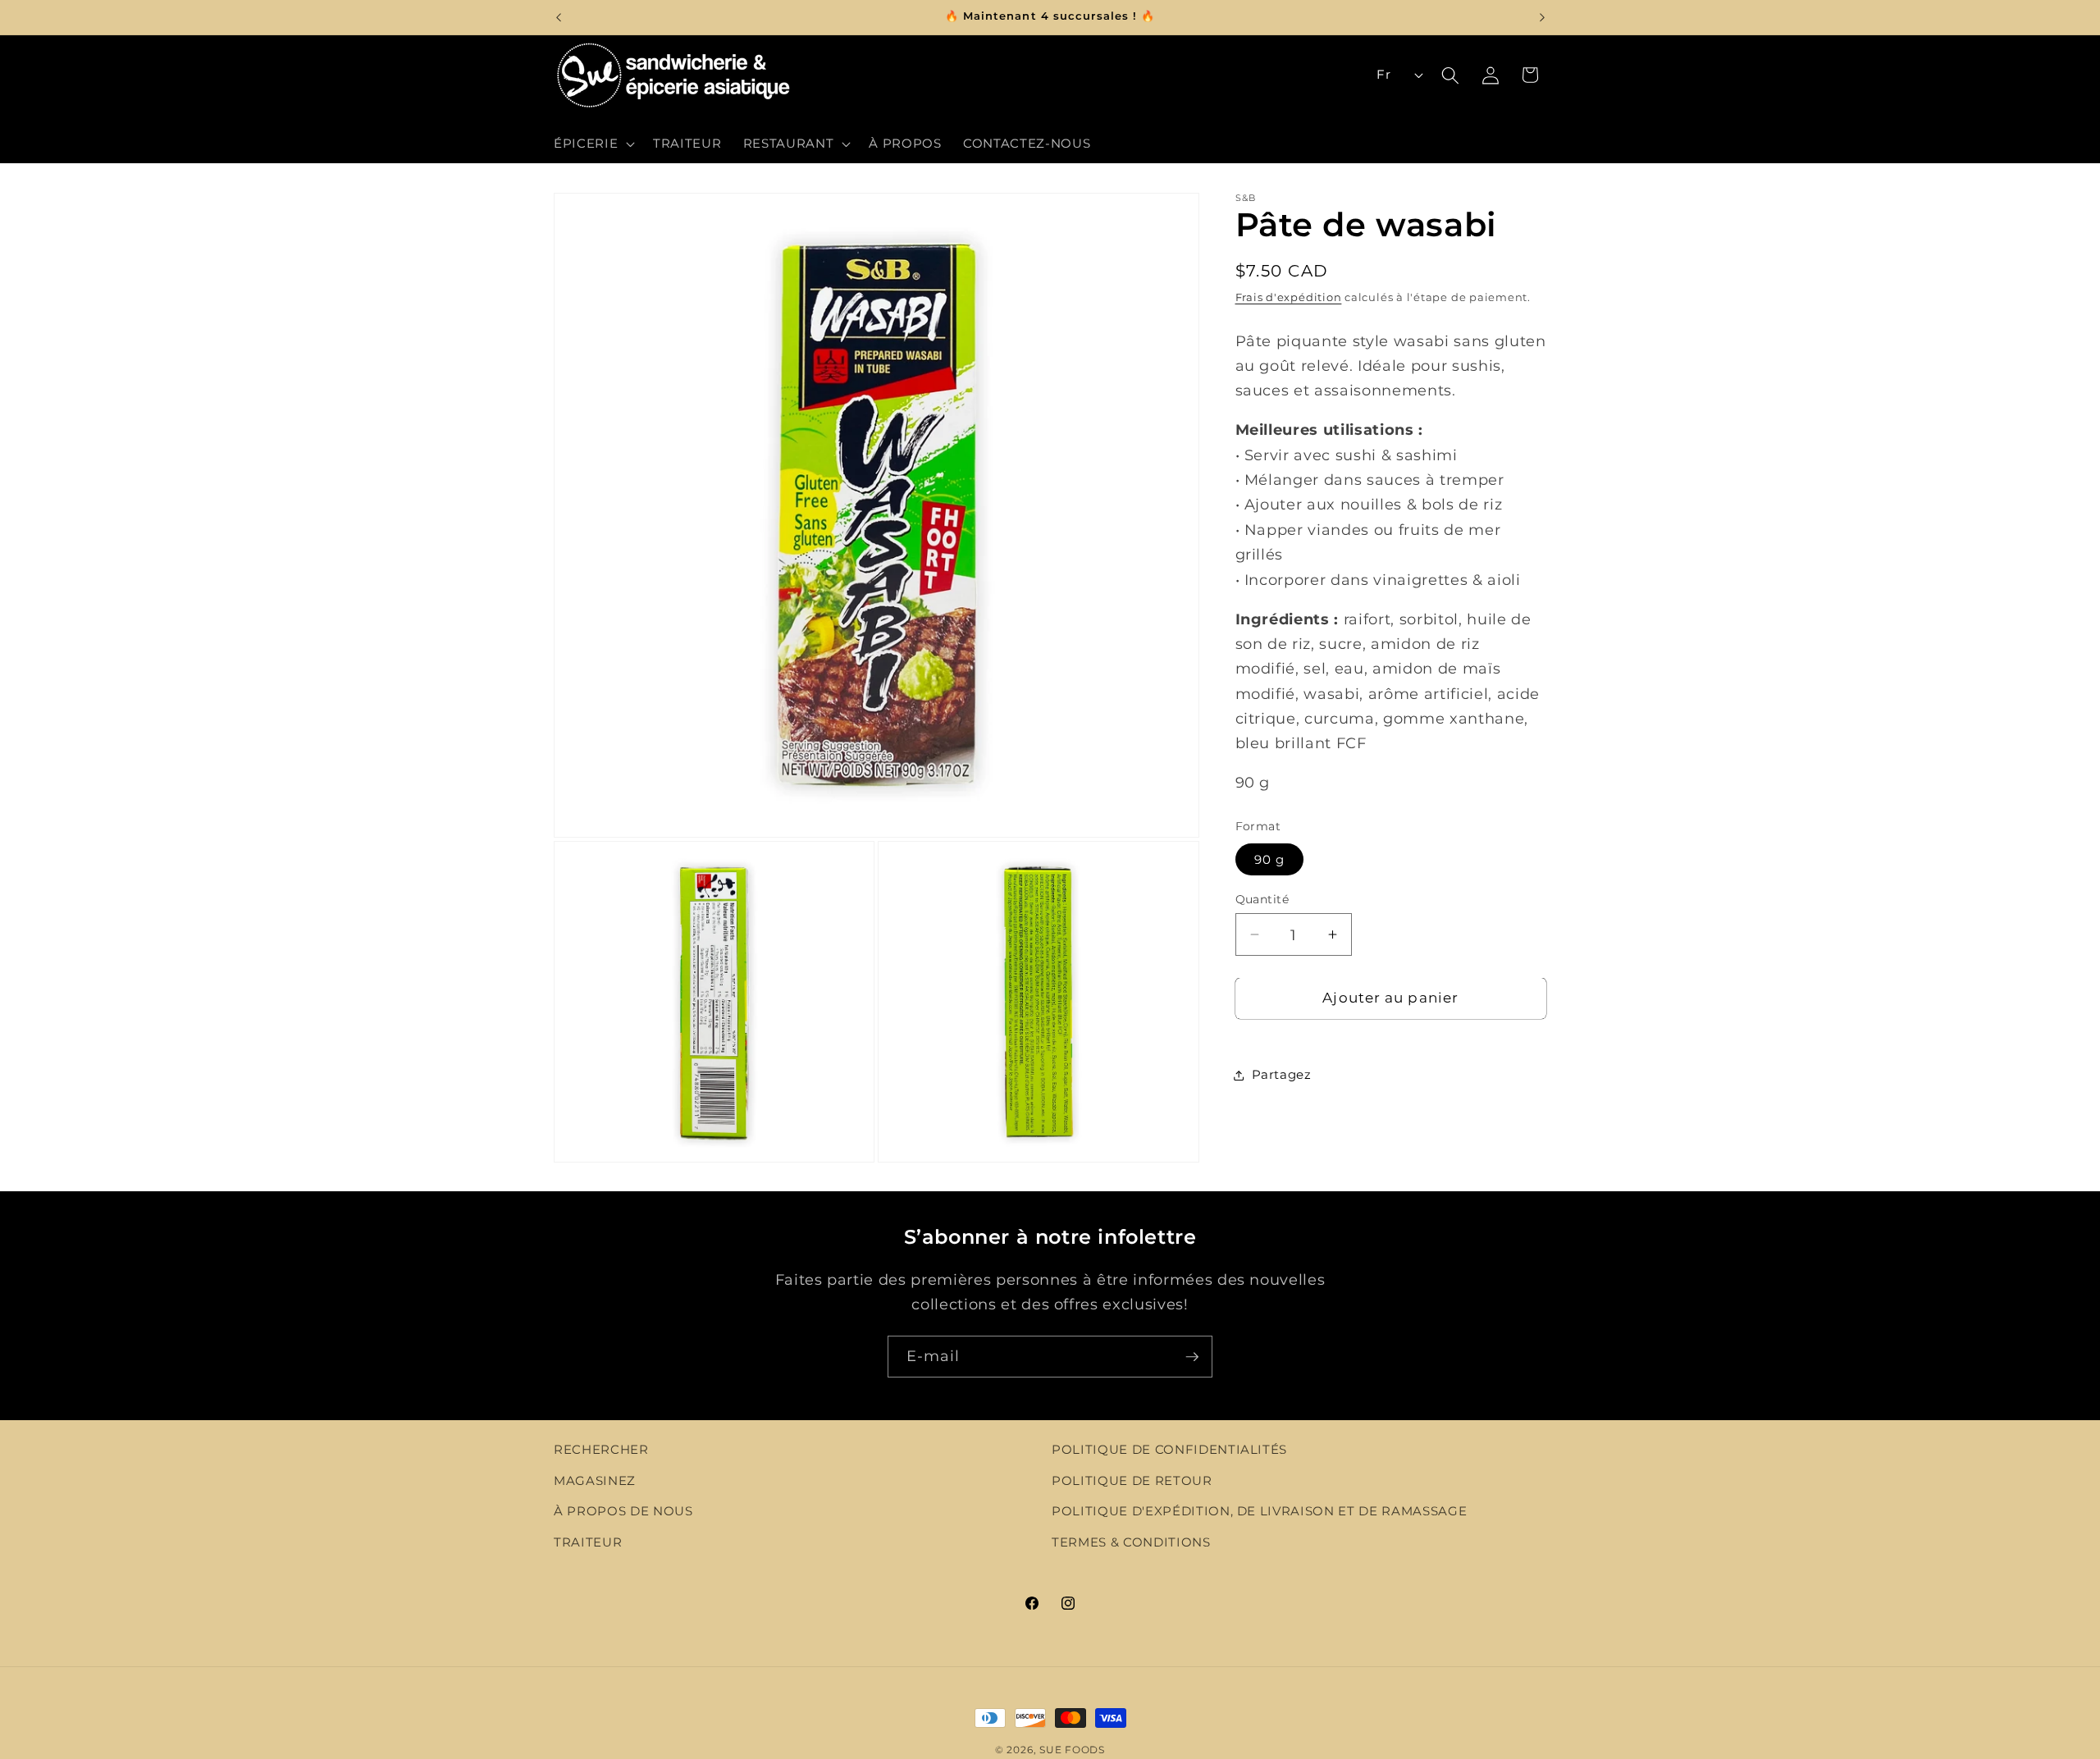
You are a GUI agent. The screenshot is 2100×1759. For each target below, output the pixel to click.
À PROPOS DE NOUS (623, 1512)
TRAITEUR (588, 1542)
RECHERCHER (601, 1449)
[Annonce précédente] (559, 17)
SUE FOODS (1072, 1750)
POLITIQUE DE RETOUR (1132, 1480)
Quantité (1262, 899)
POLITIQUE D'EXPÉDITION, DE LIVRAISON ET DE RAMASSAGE (1259, 1512)
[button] (593, 144)
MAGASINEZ (595, 1480)
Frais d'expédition (1289, 297)
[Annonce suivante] (1542, 17)
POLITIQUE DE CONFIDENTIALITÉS (1169, 1449)
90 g (1269, 859)
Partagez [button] (1282, 1074)
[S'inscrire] (1192, 1357)
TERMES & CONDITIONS (1131, 1542)
